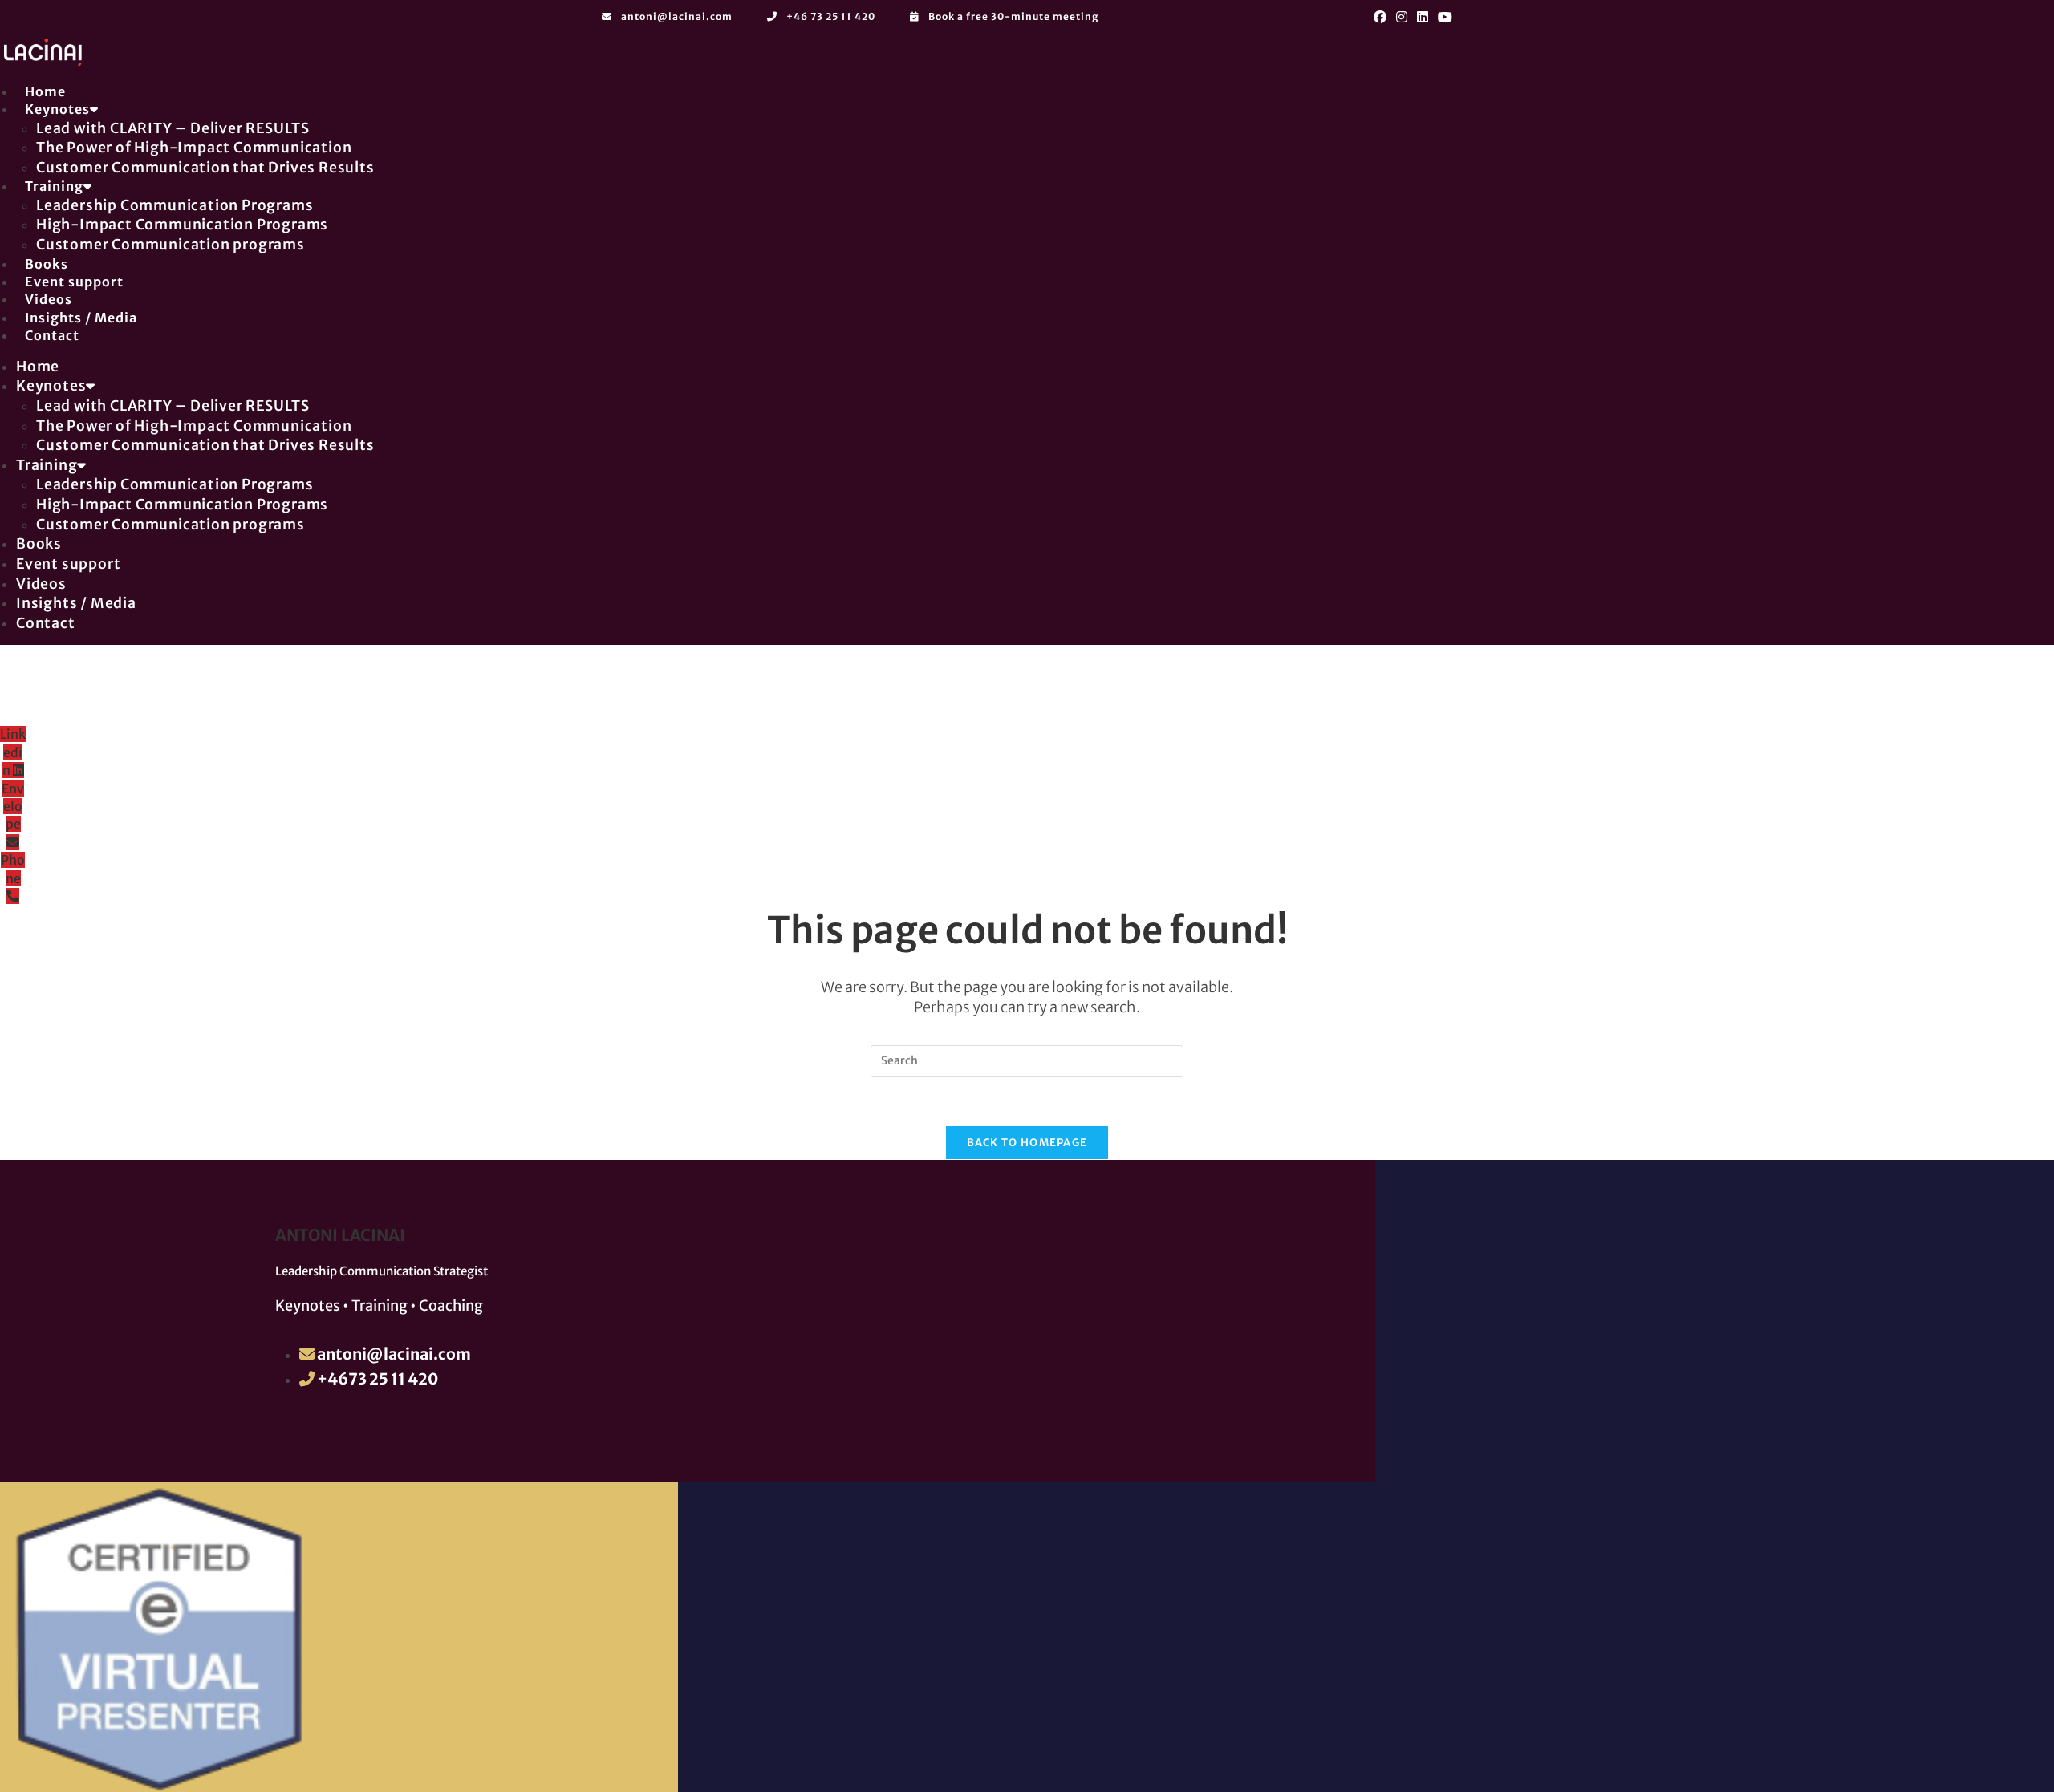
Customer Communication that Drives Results (205, 168)
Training (54, 186)
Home (38, 367)
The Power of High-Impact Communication (194, 148)
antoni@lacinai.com (677, 16)
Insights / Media (76, 603)
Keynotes (57, 109)
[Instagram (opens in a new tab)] (1402, 17)
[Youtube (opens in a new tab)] (1443, 17)
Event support (68, 564)
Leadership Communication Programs (175, 205)
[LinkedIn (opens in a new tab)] (1423, 17)
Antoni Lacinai (340, 1235)
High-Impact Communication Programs (182, 225)
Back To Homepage (1027, 1143)
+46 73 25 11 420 (831, 16)
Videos (41, 584)
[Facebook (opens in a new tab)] (1380, 17)
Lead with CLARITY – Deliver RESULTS (173, 128)
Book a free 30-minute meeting (1013, 16)
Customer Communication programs (170, 245)
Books (39, 544)
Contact (52, 335)
